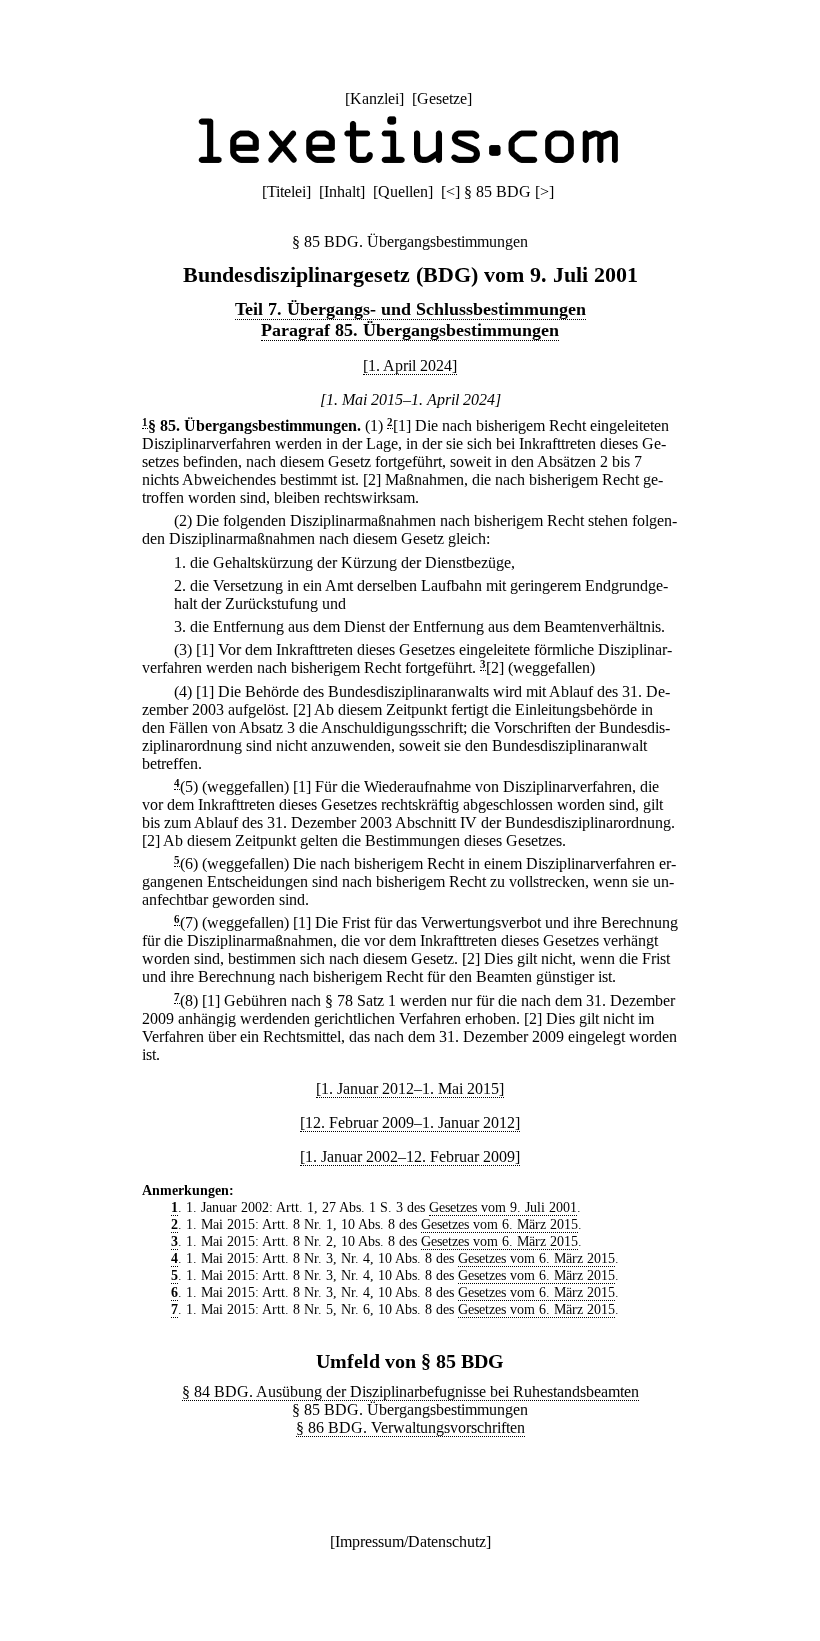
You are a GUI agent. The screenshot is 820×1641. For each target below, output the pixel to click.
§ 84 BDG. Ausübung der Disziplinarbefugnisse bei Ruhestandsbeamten (410, 1391)
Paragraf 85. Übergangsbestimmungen (410, 330)
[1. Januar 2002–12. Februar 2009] (410, 1156)
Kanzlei (374, 98)
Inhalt (342, 191)
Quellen (403, 191)
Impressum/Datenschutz (410, 1541)
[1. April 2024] (410, 365)
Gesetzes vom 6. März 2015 (499, 1224)
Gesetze (442, 98)
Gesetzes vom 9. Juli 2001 (503, 1207)
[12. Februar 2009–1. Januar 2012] (410, 1122)
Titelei (286, 191)
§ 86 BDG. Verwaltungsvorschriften (410, 1427)
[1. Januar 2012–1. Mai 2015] (410, 1088)
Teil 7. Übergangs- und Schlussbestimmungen (410, 309)
